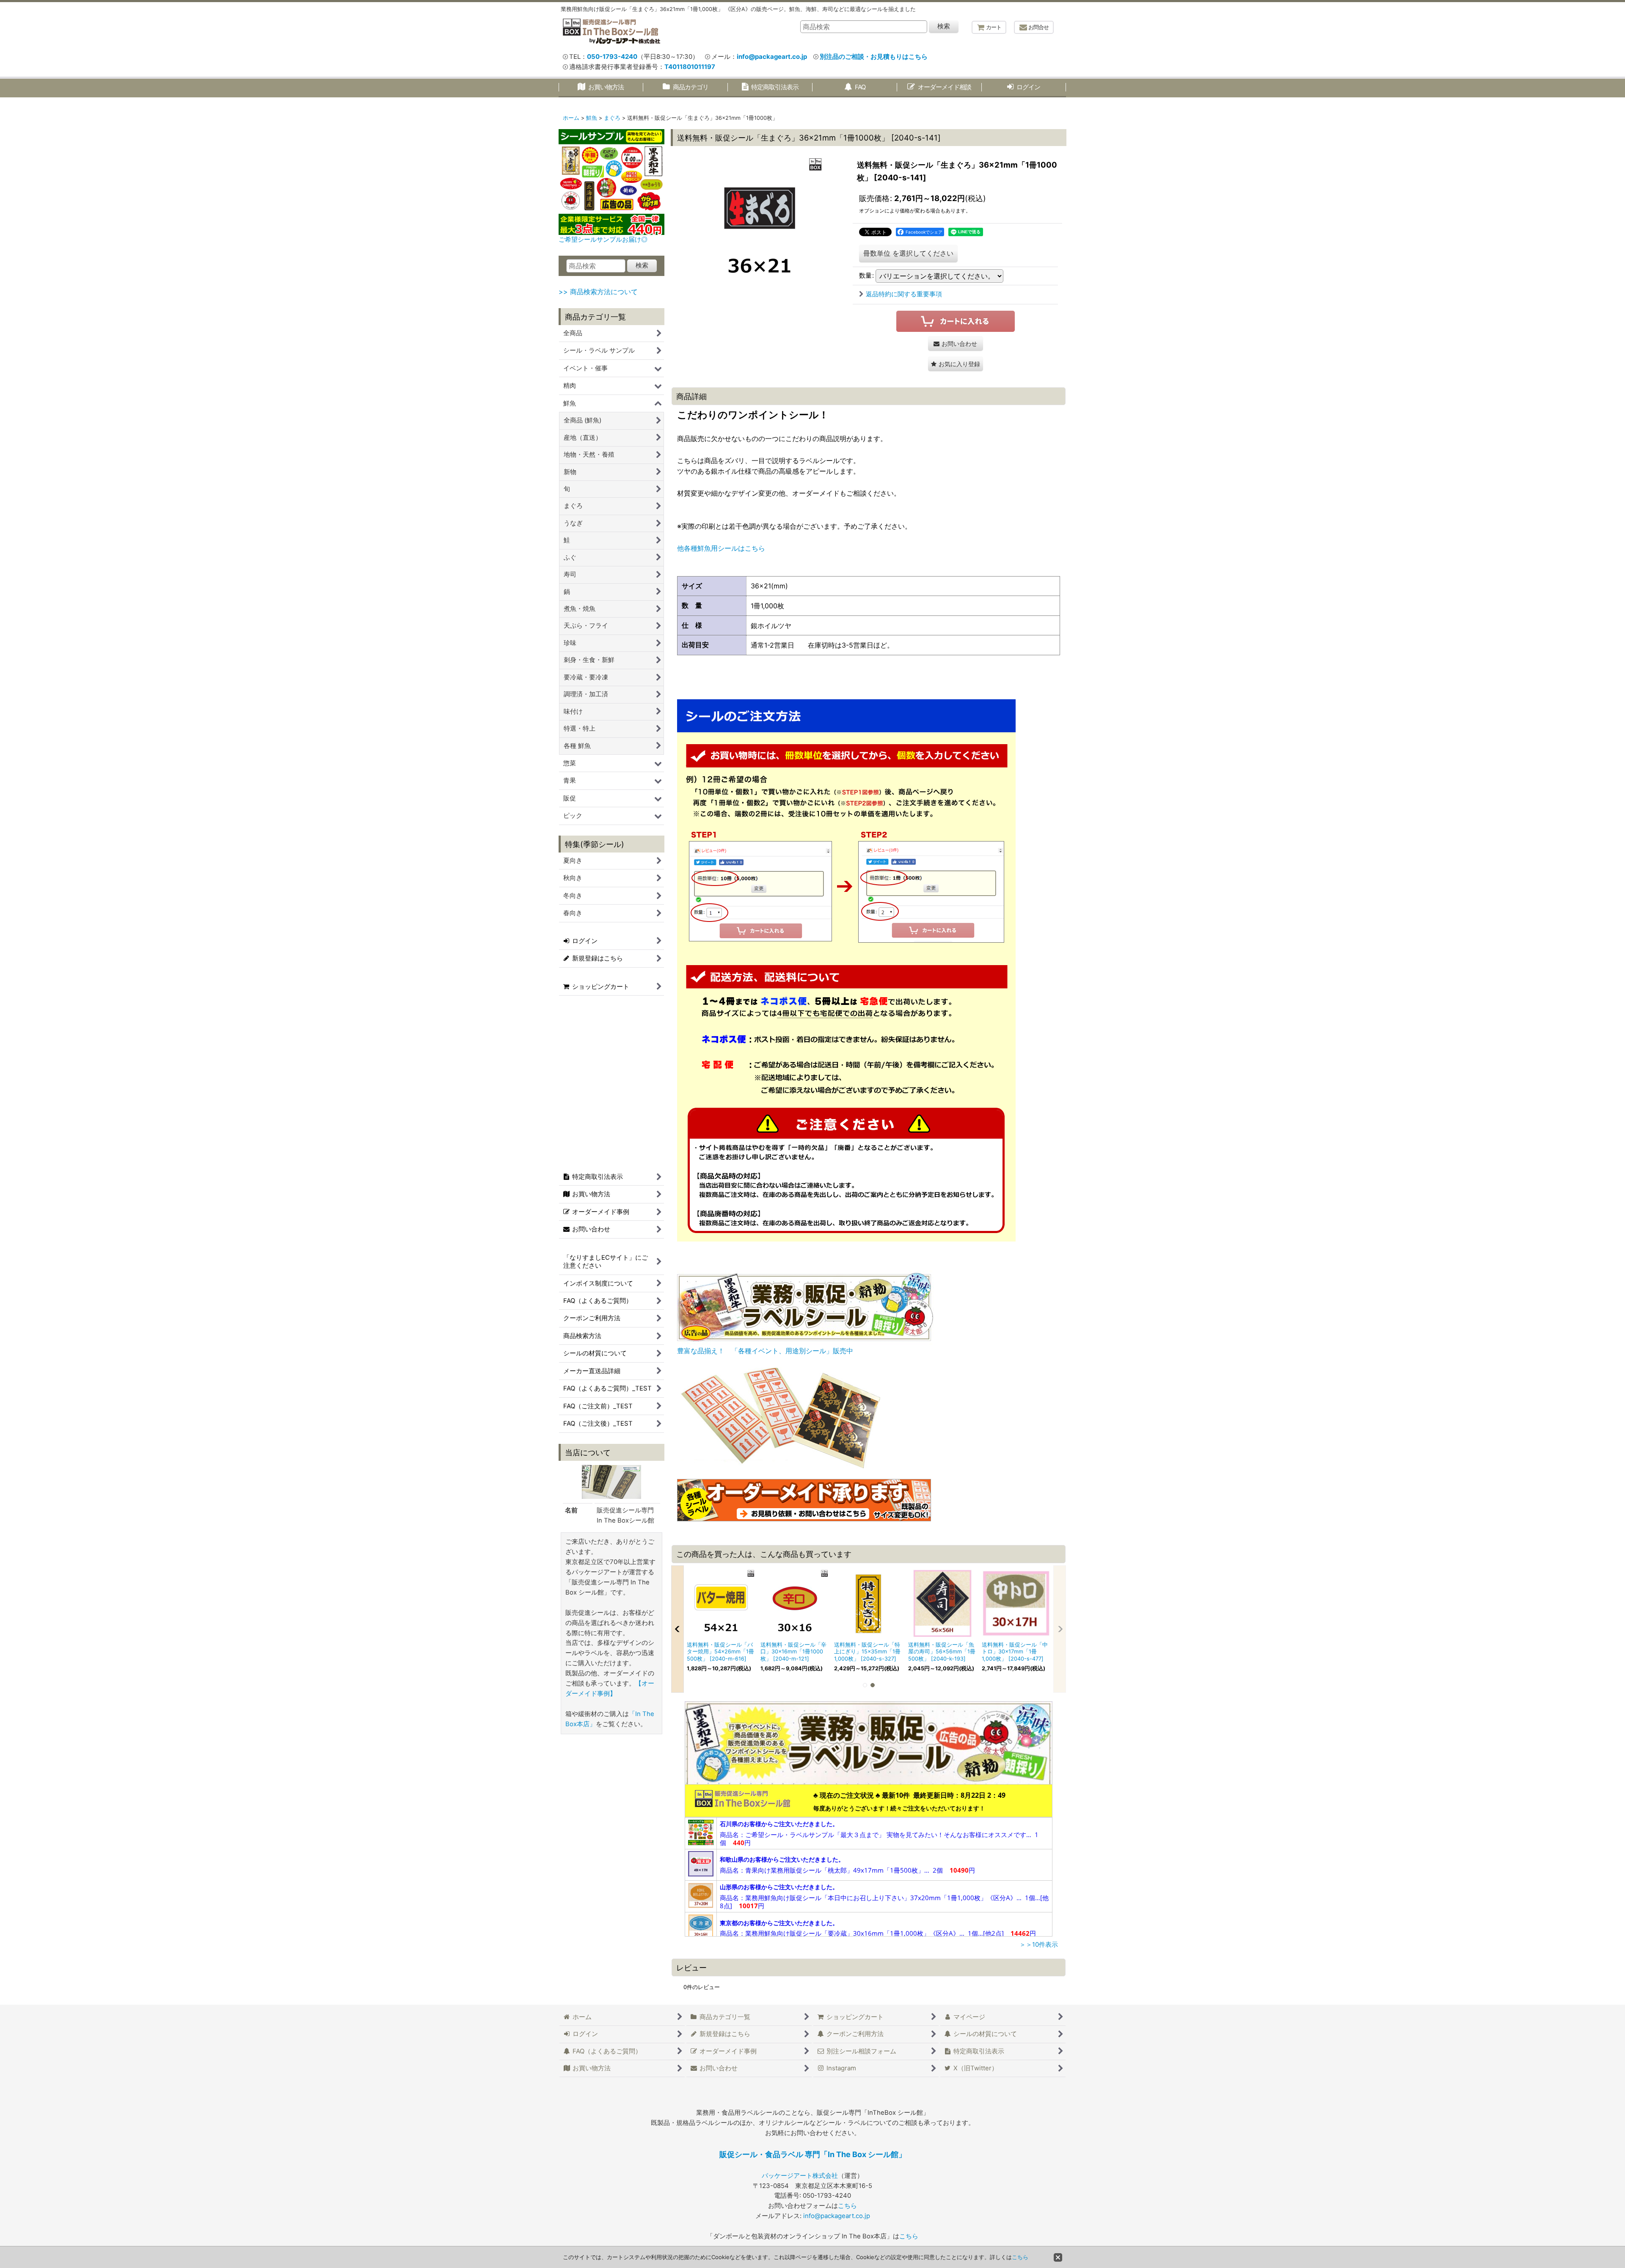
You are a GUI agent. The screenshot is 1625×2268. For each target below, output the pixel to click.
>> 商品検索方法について (598, 292)
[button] (956, 364)
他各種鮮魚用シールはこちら (721, 548)
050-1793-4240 (612, 57)
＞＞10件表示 (1039, 1945)
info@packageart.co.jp (772, 57)
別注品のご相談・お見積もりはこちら (874, 57)
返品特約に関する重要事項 (904, 294)
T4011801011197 (690, 67)
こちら (847, 2206)
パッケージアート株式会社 (800, 2176)
